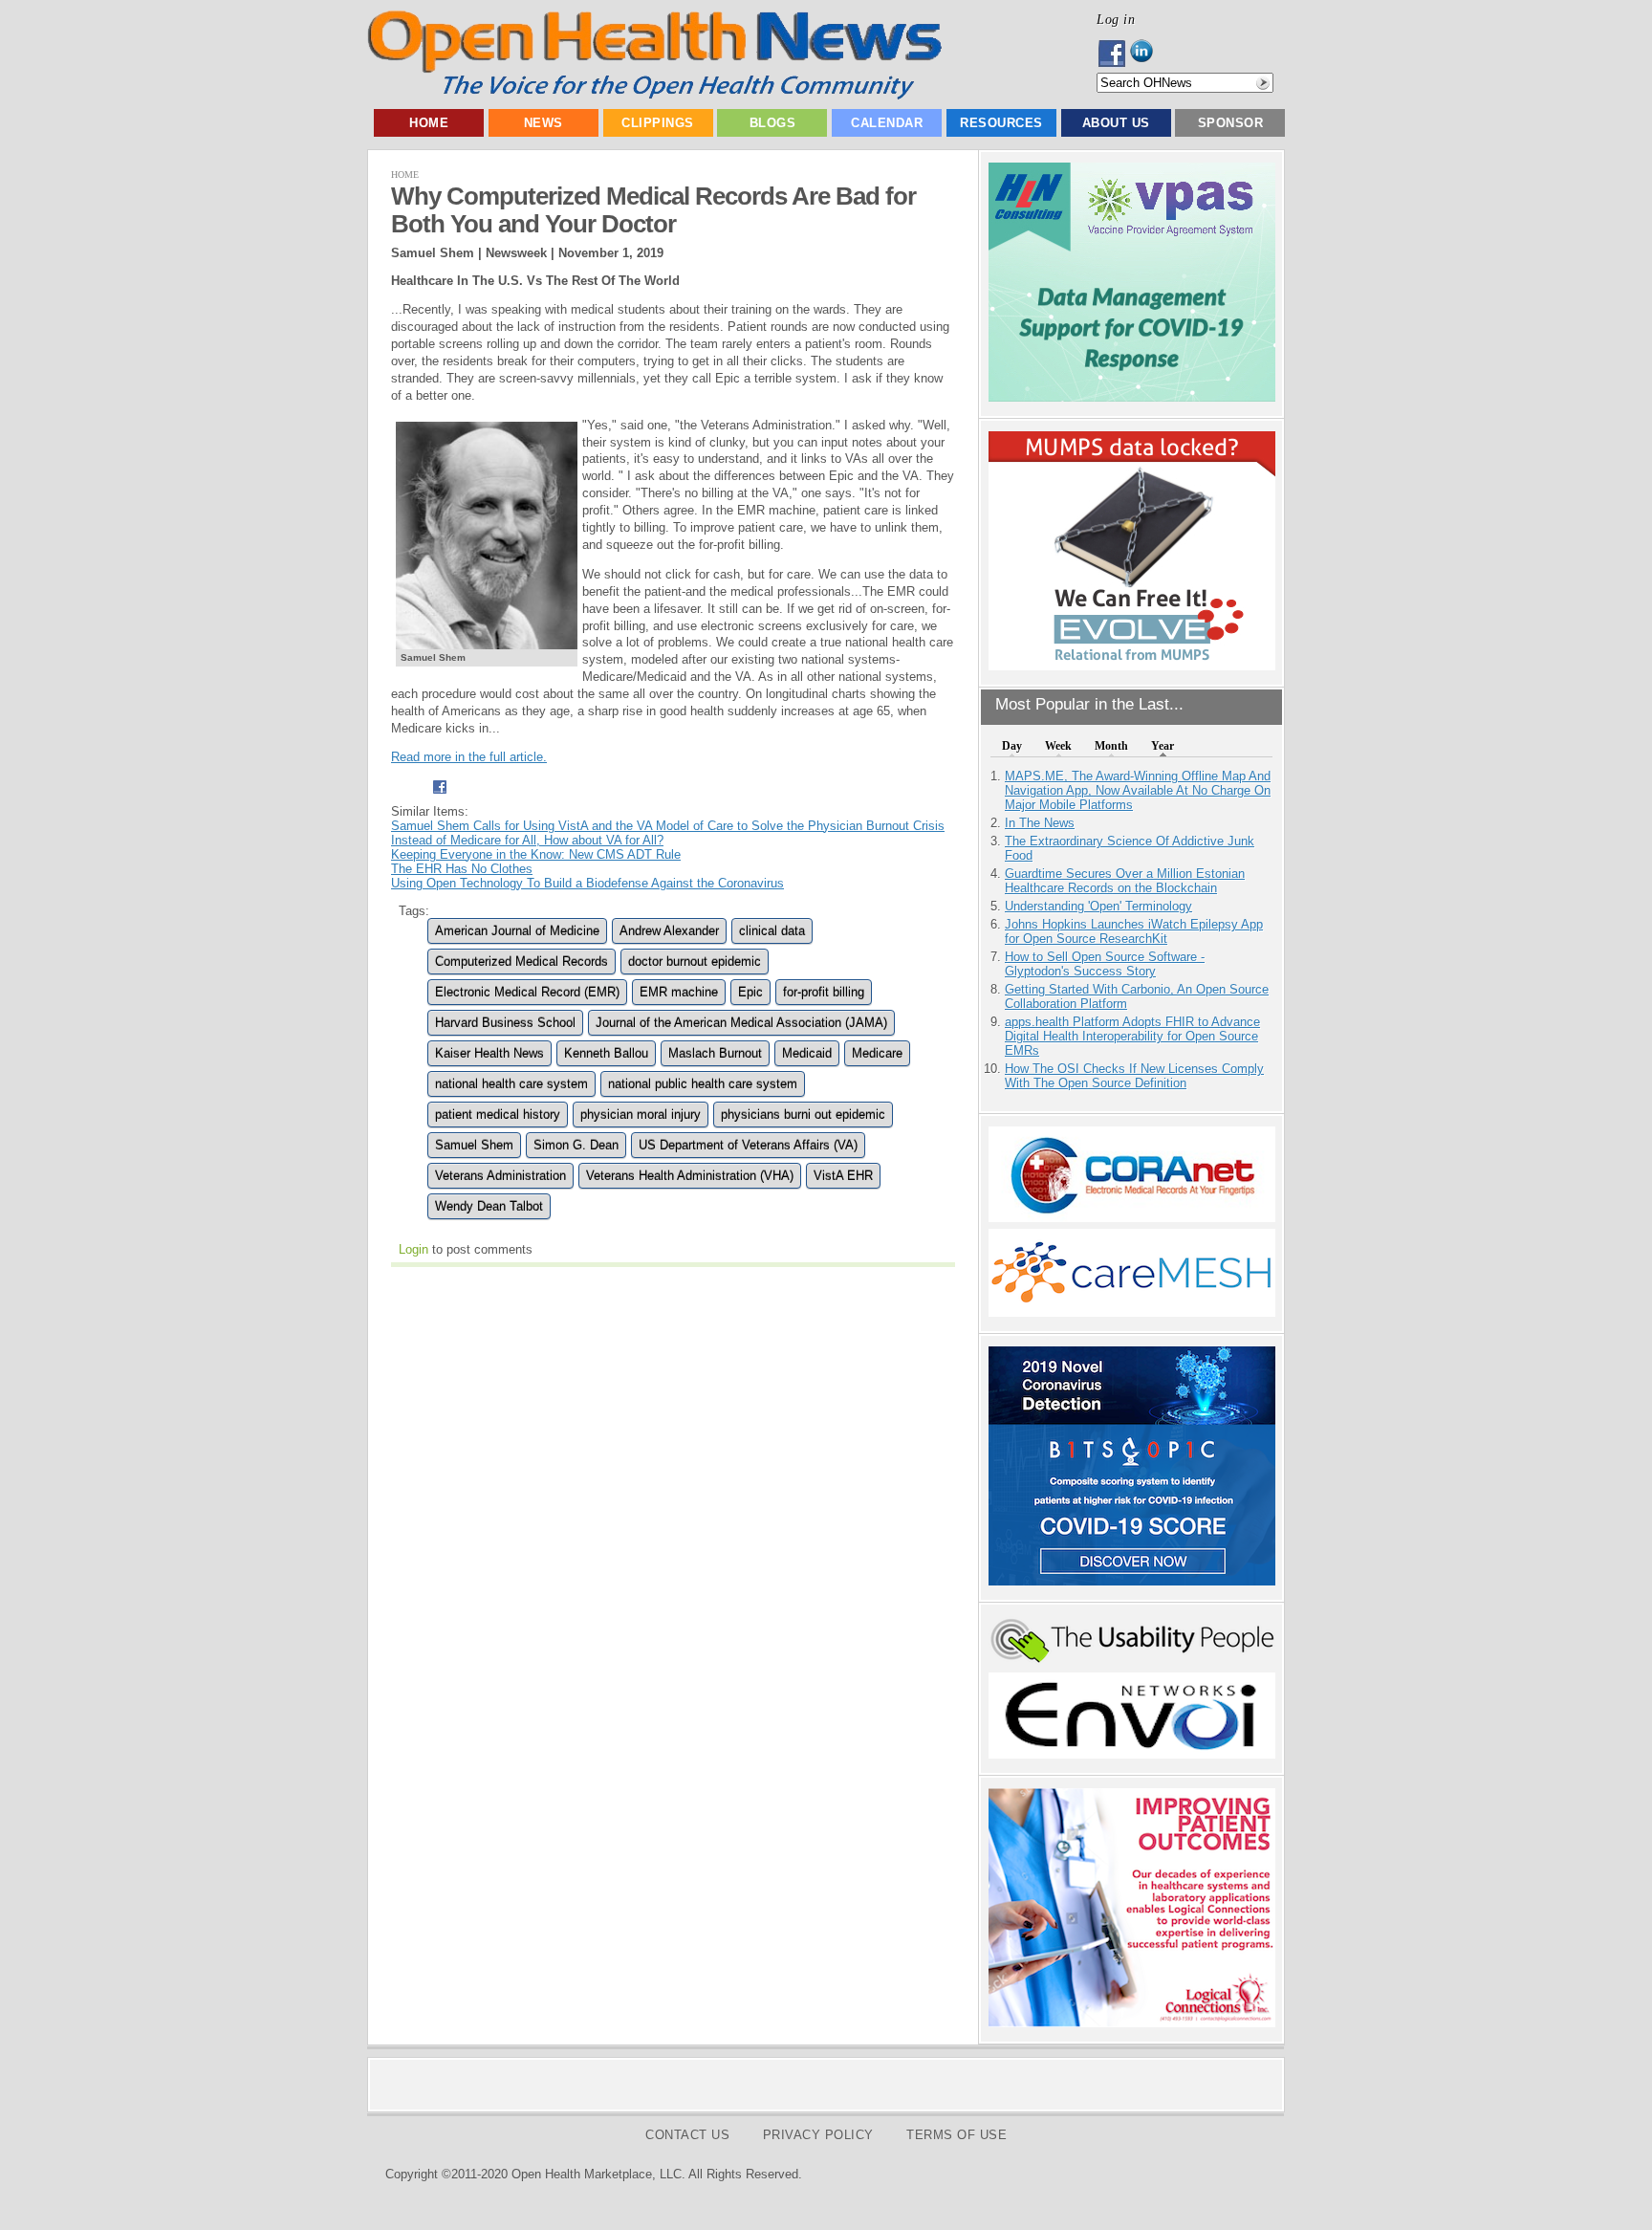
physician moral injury (641, 1115)
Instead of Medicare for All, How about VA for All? (527, 840)
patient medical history (498, 1115)
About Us (1116, 123)
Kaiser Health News (489, 1053)
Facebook (1113, 54)
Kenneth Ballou (606, 1053)
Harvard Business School (505, 1023)
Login (413, 1249)
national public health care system (703, 1084)
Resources (1001, 123)
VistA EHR (843, 1176)
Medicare (877, 1053)
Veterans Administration (500, 1176)
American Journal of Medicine (517, 931)
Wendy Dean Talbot (489, 1206)
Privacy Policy (818, 2135)
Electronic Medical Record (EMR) (527, 992)
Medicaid (807, 1053)
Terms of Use (956, 2135)
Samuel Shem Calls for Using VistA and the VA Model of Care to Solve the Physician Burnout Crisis (668, 826)
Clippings (658, 123)
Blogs (773, 123)
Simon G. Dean (576, 1145)
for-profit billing (824, 992)
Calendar (887, 123)
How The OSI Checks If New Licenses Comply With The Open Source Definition (1134, 1076)
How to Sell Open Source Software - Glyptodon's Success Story (1105, 964)
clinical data (772, 931)
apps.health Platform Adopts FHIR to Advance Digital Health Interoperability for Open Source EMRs (1132, 1036)
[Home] (654, 95)
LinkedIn (1147, 54)
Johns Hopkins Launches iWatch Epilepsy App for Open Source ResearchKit (1134, 931)
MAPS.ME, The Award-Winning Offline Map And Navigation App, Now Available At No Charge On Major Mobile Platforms (1138, 790)
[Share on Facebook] (439, 797)
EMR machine (679, 992)
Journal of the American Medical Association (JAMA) (741, 1023)
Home (429, 123)
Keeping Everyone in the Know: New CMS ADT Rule (536, 854)
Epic (750, 992)
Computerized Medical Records (522, 962)
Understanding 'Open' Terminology (1098, 906)
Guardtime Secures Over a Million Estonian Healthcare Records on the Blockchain (1125, 881)
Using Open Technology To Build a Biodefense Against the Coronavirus (587, 883)
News (543, 123)
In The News (1040, 823)
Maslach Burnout (715, 1053)
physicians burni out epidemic (803, 1115)
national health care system (511, 1084)
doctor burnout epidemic (695, 962)
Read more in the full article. (469, 757)
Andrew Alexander (669, 931)
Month (1111, 746)
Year (1163, 746)
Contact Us (687, 2135)
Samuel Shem (474, 1145)
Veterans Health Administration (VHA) (690, 1176)
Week (1058, 746)
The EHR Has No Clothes (462, 869)
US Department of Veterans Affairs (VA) (748, 1145)
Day (1012, 746)
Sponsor (1231, 123)
